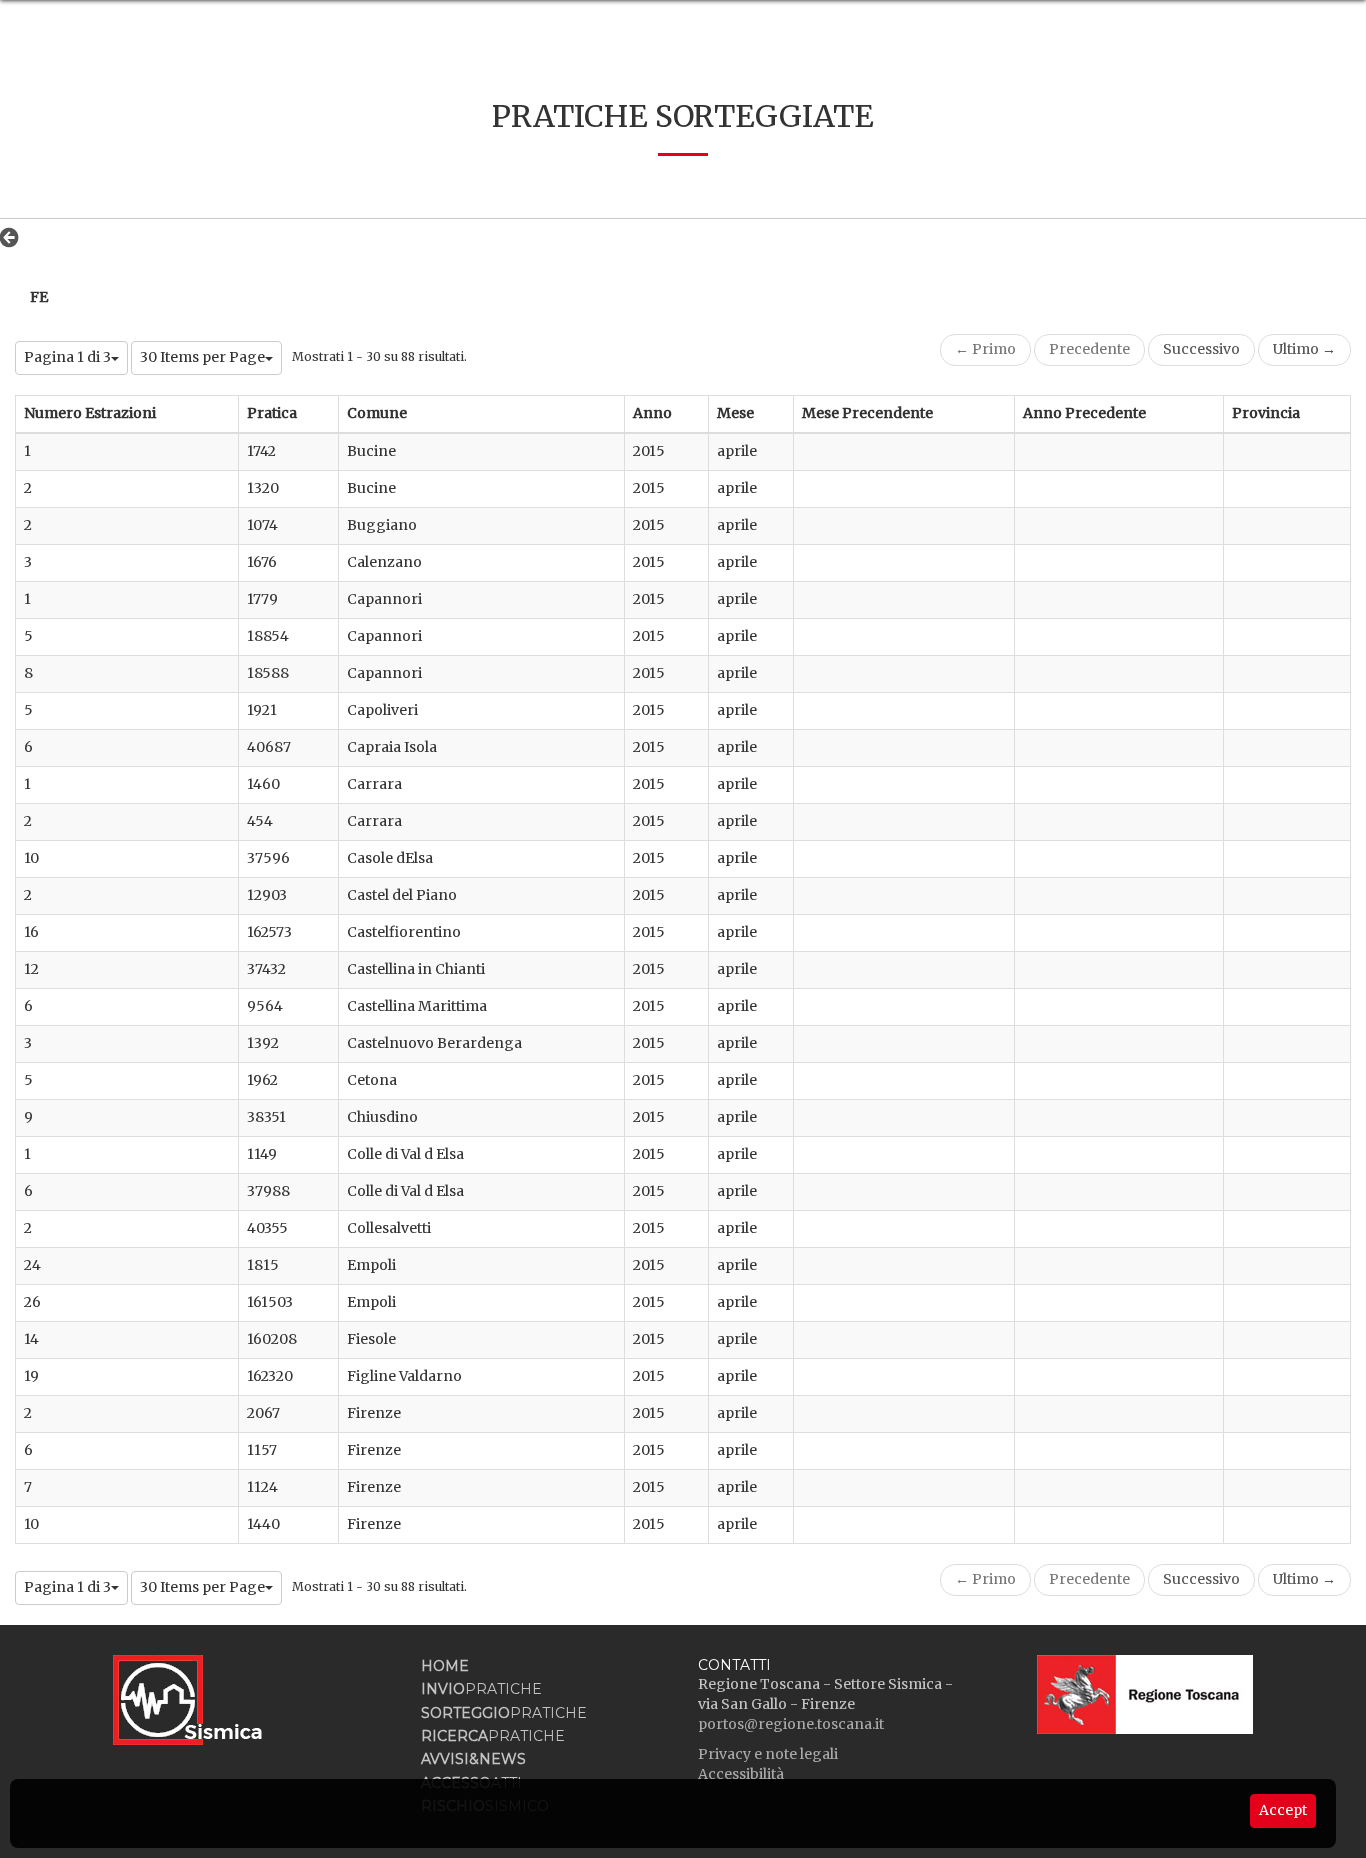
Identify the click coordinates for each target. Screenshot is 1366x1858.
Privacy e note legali (768, 1754)
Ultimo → (1304, 349)
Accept (1283, 1810)
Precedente (1089, 349)
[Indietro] (14, 237)
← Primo (985, 349)
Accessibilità (741, 1774)
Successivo (1201, 349)
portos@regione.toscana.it (791, 1724)
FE (39, 297)
